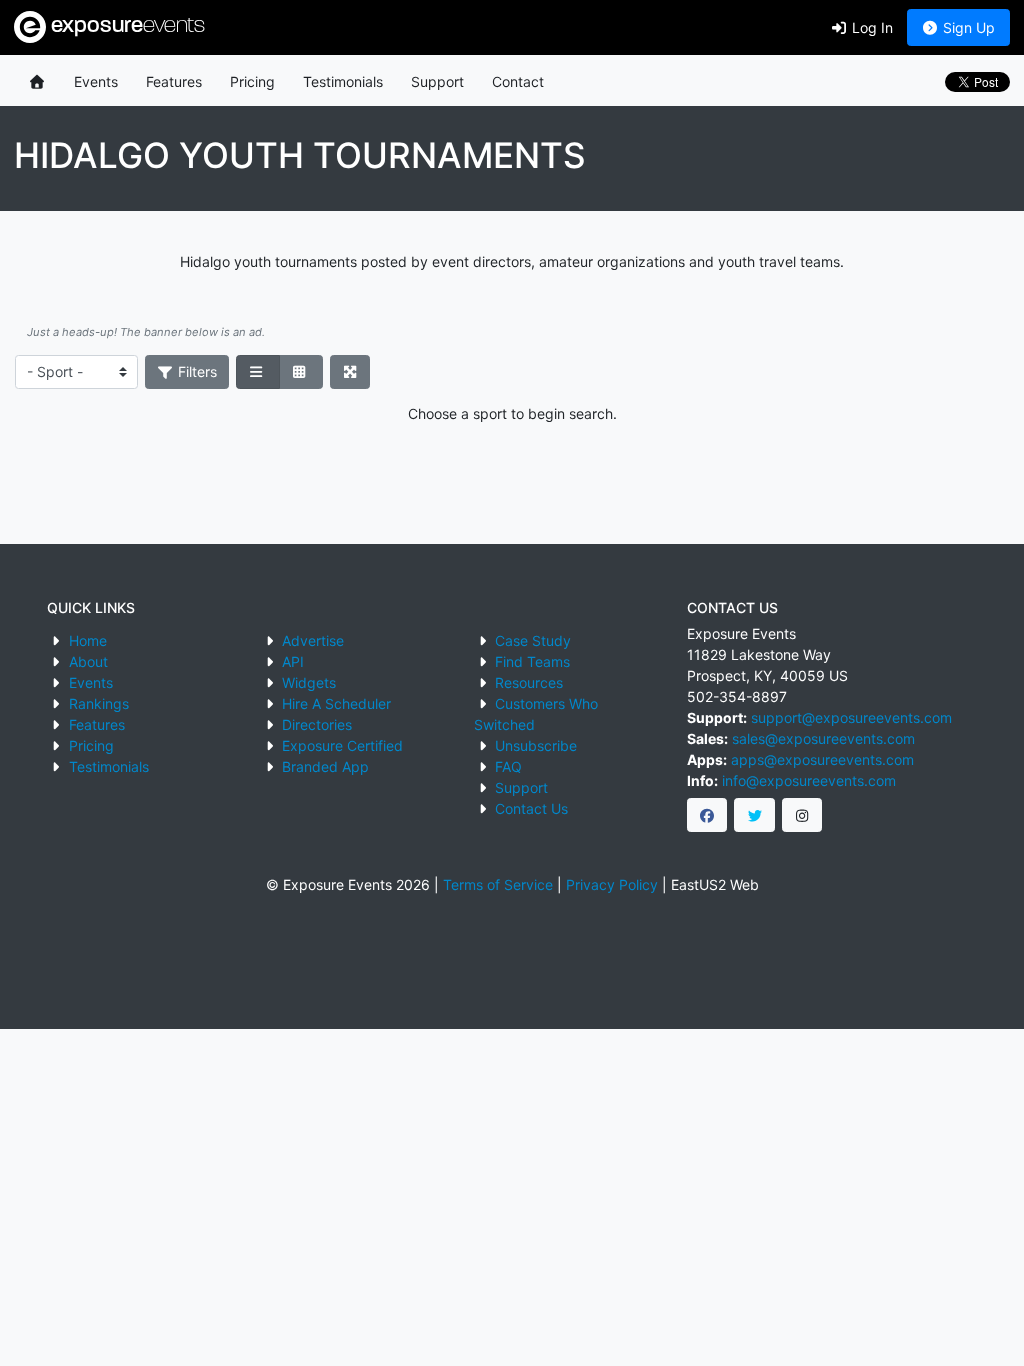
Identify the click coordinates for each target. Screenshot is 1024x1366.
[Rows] (258, 372)
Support (437, 81)
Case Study (533, 640)
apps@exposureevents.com (822, 759)
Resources (529, 682)
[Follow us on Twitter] (754, 815)
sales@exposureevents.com (823, 738)
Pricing (252, 81)
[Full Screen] (350, 372)
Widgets (309, 682)
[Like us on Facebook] (707, 815)
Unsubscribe (536, 745)
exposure (125, 26)
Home (88, 640)
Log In (870, 27)
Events (96, 81)
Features (174, 81)
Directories (317, 724)
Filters (195, 371)
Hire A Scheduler (336, 703)
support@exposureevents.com (851, 717)
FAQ (508, 766)
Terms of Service (498, 884)
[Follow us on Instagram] (802, 815)
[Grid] (301, 372)
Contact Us (531, 808)
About (88, 661)
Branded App (325, 766)
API (293, 661)
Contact (518, 81)
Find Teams (532, 661)
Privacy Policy (612, 884)
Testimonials (343, 81)
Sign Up (967, 27)
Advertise (313, 640)
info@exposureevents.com (809, 780)
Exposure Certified (342, 745)
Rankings (99, 703)
